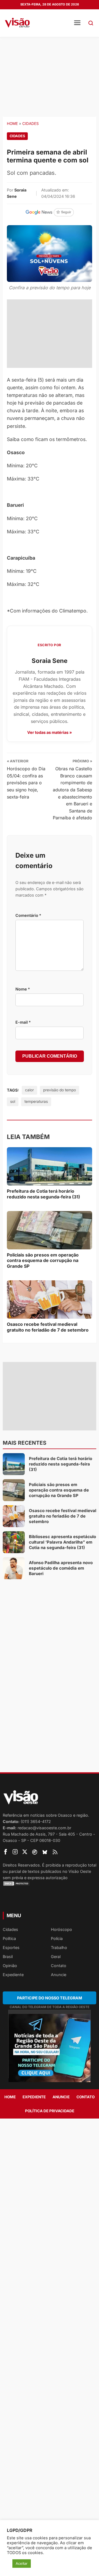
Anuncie (59, 1975)
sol (13, 1101)
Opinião (10, 1966)
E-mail (23, 1022)
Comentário (28, 915)
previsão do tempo (60, 1090)
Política (9, 1938)
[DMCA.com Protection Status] (50, 1884)
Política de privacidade (50, 2111)
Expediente (13, 1975)
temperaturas (36, 1101)
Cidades (31, 124)
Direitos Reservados (21, 1865)
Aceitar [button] (22, 2563)
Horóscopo (61, 1929)
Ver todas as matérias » (50, 732)
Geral (56, 1957)
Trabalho (59, 1947)
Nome (23, 989)
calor (29, 1090)
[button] (91, 23)
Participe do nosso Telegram (50, 1998)
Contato (59, 1966)
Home (12, 124)
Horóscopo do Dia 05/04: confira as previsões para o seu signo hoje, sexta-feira (26, 783)
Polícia (57, 1938)
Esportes (11, 1947)
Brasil (8, 1957)
